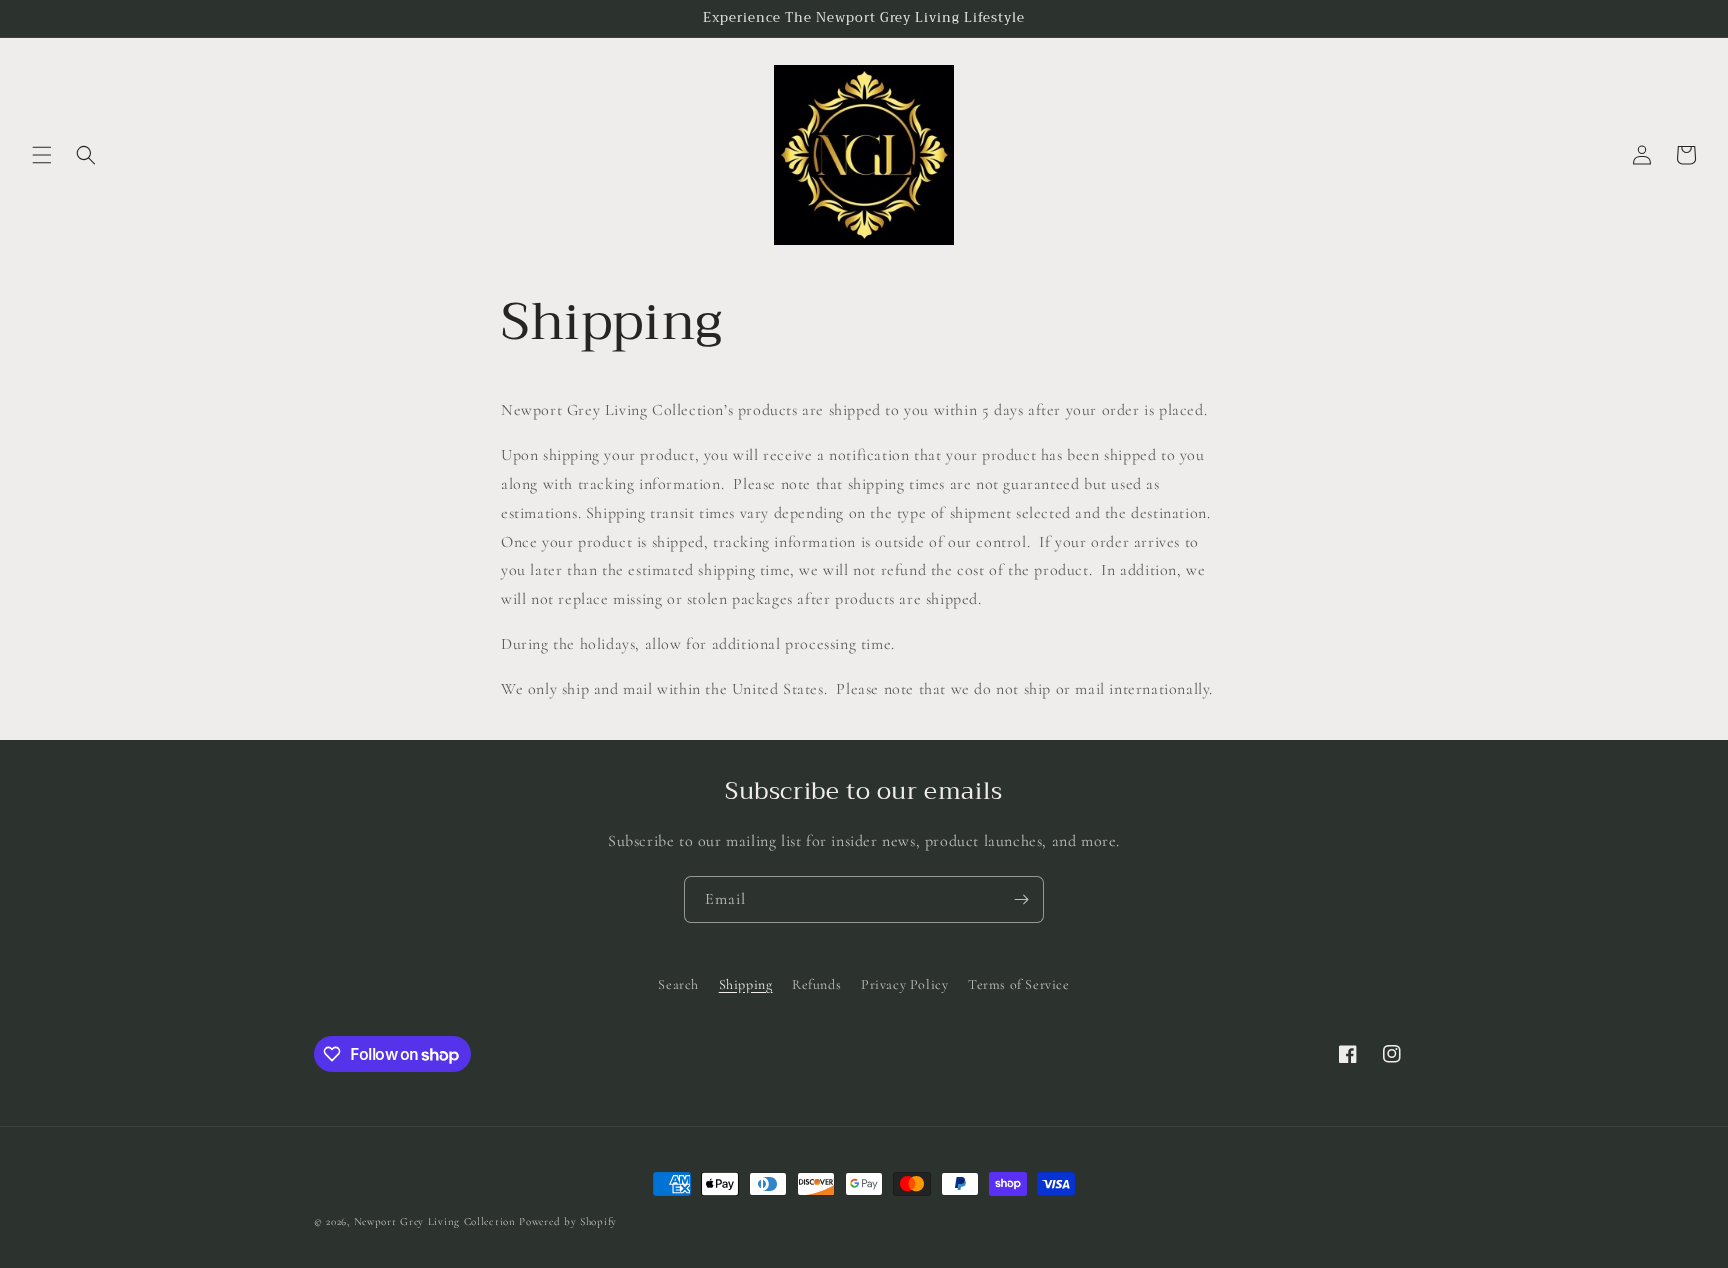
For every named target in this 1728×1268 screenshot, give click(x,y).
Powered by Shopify (568, 1221)
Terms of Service (1019, 984)
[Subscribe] (1021, 899)
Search (678, 984)
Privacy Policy (904, 984)
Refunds (816, 984)
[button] (42, 155)
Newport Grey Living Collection (435, 1221)
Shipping (746, 984)
